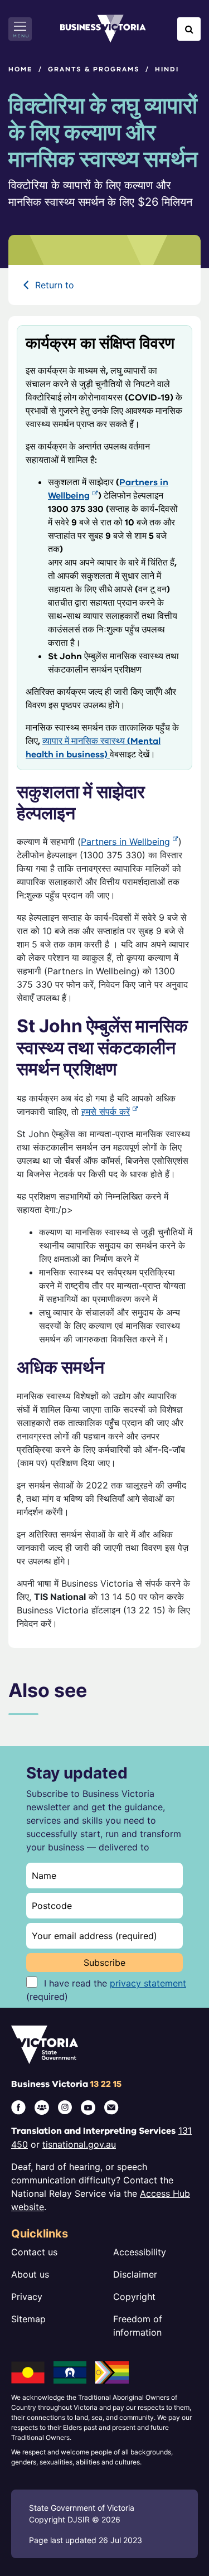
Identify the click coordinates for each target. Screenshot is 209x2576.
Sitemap (28, 2319)
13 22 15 (106, 2084)
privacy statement (148, 1983)
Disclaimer (135, 2274)
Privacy (27, 2297)
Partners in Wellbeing (125, 842)
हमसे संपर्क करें (106, 1111)
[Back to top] (176, 2533)
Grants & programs (94, 69)
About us (30, 2274)
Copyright (134, 2297)
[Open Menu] (20, 29)
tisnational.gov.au (79, 2144)
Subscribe (104, 1963)
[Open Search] (189, 29)
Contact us (34, 2252)
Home (21, 69)
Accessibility (140, 2252)
